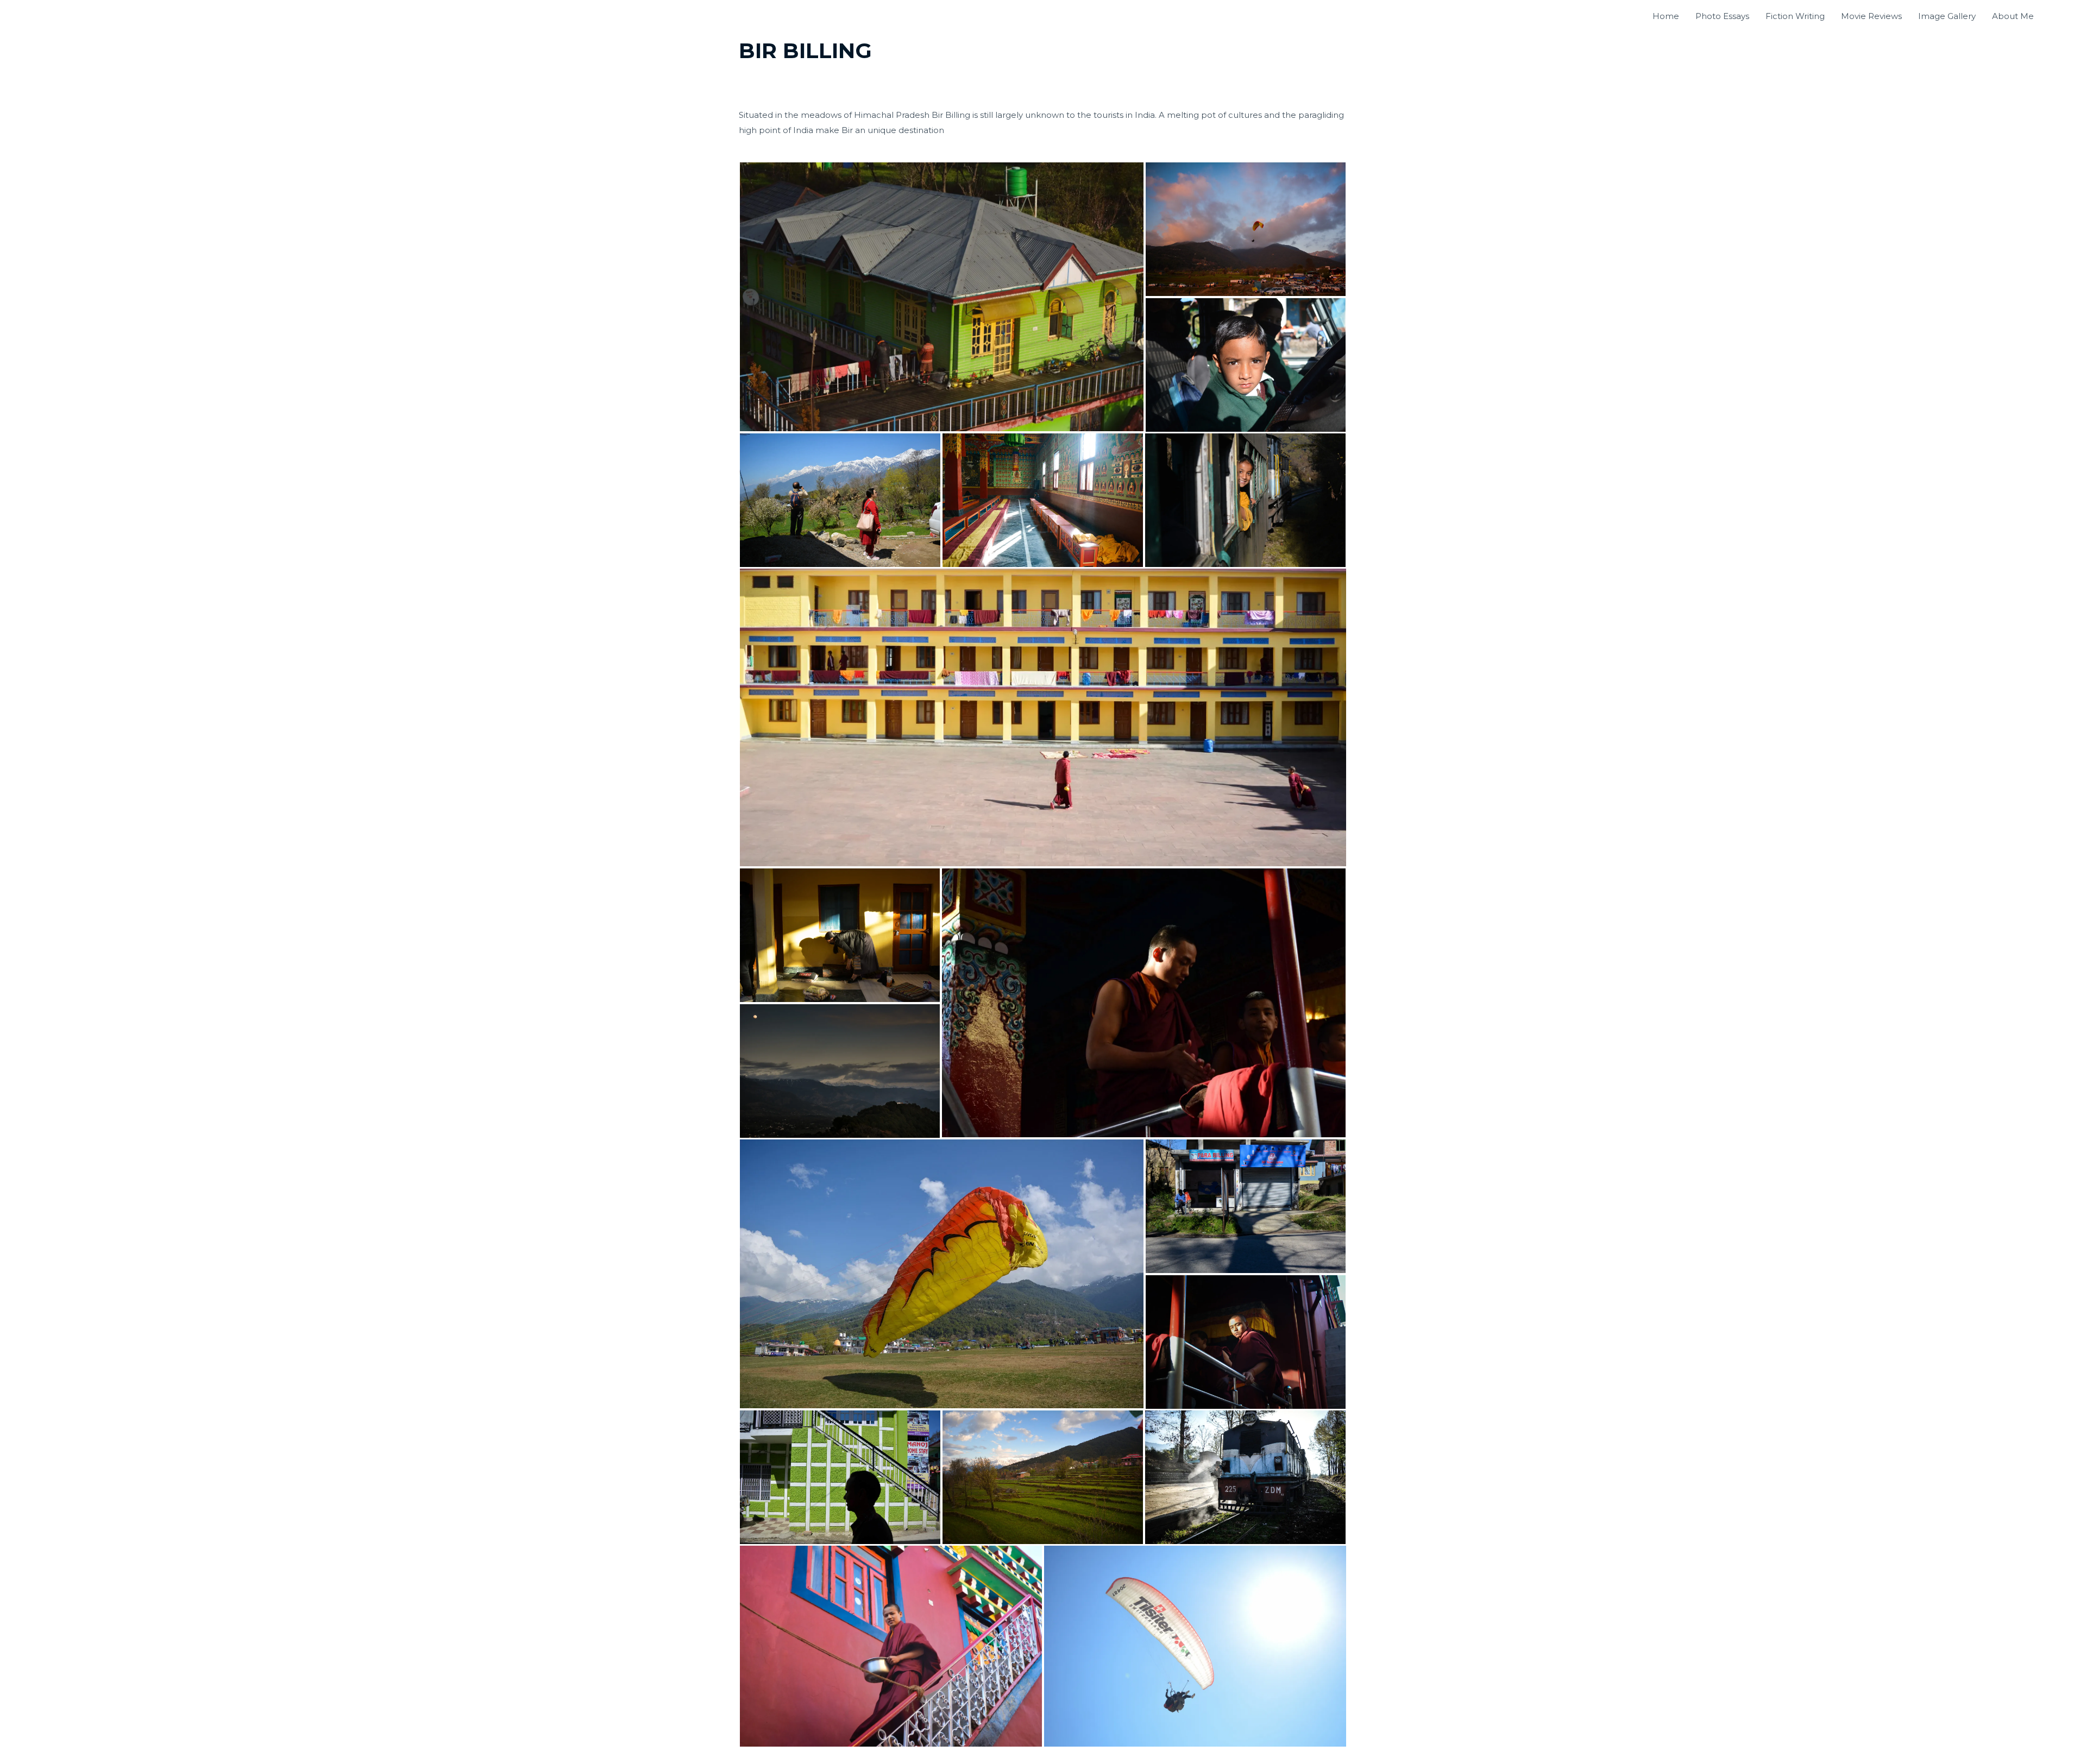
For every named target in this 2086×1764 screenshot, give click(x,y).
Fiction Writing (1795, 16)
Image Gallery (1947, 16)
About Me (2013, 16)
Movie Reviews (1871, 16)
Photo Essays (1722, 16)
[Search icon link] (2054, 16)
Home (1666, 16)
